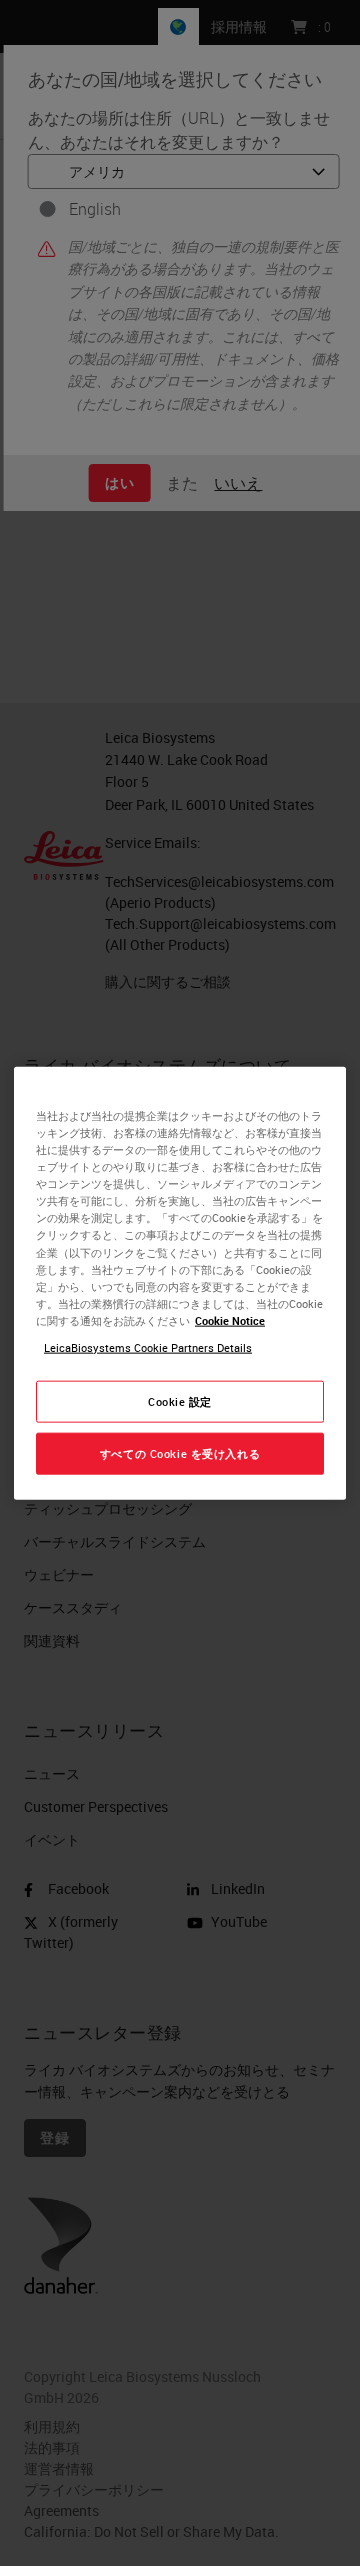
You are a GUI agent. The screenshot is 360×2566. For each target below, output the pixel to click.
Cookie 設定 (180, 1401)
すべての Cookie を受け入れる (180, 1452)
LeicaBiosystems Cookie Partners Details (148, 1346)
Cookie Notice (230, 1319)
